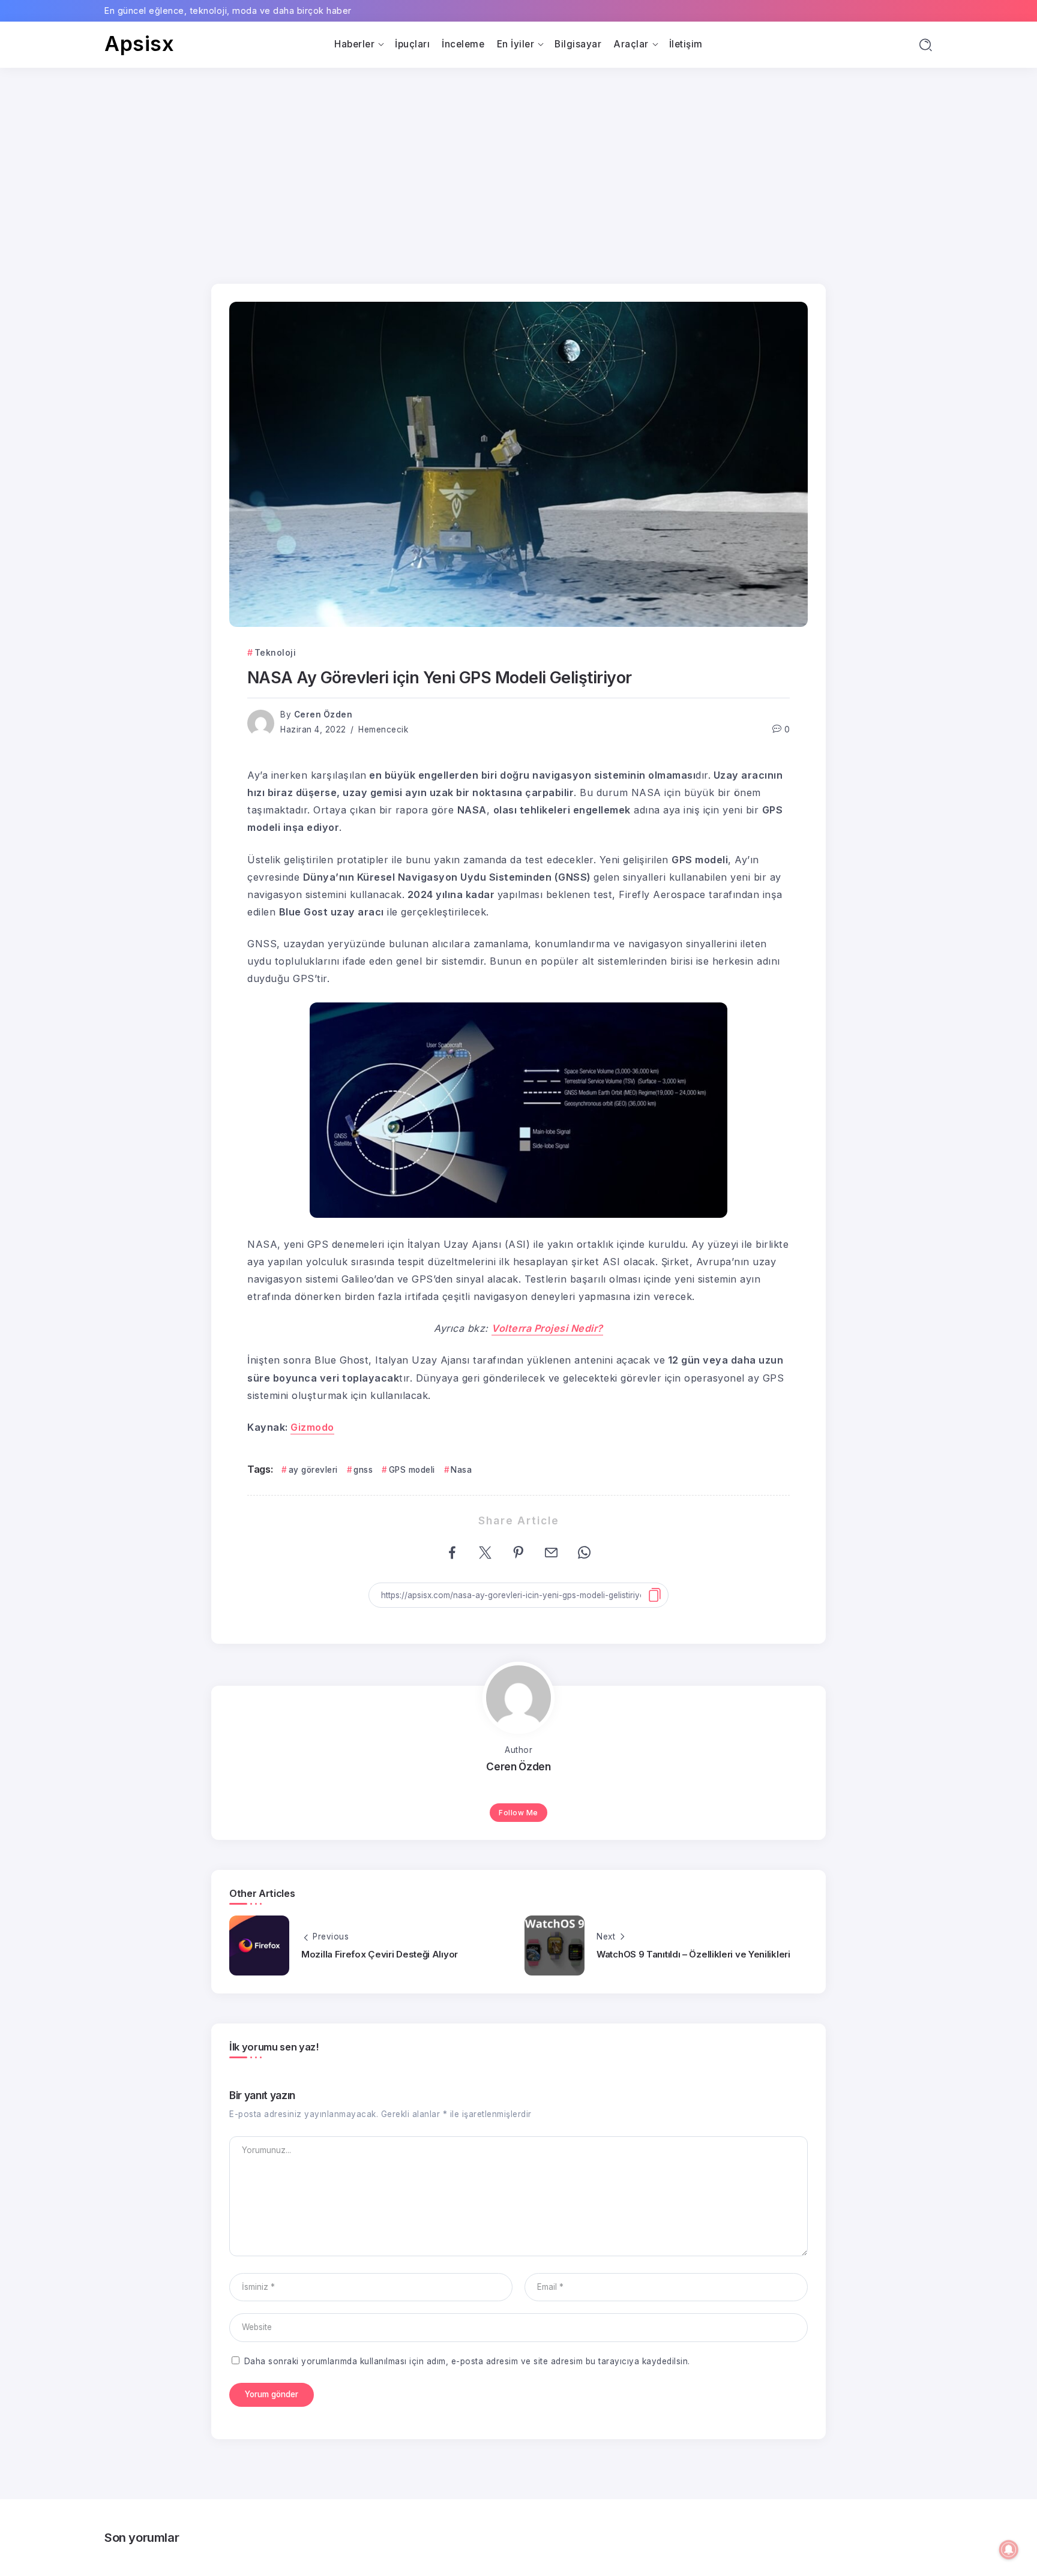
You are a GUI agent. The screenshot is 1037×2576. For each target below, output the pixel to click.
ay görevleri (313, 1470)
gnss (363, 1470)
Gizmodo (312, 1427)
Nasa (461, 1470)
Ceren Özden (323, 714)
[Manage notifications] (1009, 2550)
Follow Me (518, 1813)
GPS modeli (412, 1470)
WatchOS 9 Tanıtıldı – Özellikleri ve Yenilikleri (693, 1954)
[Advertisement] (518, 158)
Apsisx (139, 43)
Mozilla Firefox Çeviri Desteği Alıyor (380, 1954)
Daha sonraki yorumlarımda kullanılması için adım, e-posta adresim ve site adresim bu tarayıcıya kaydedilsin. (467, 2361)
